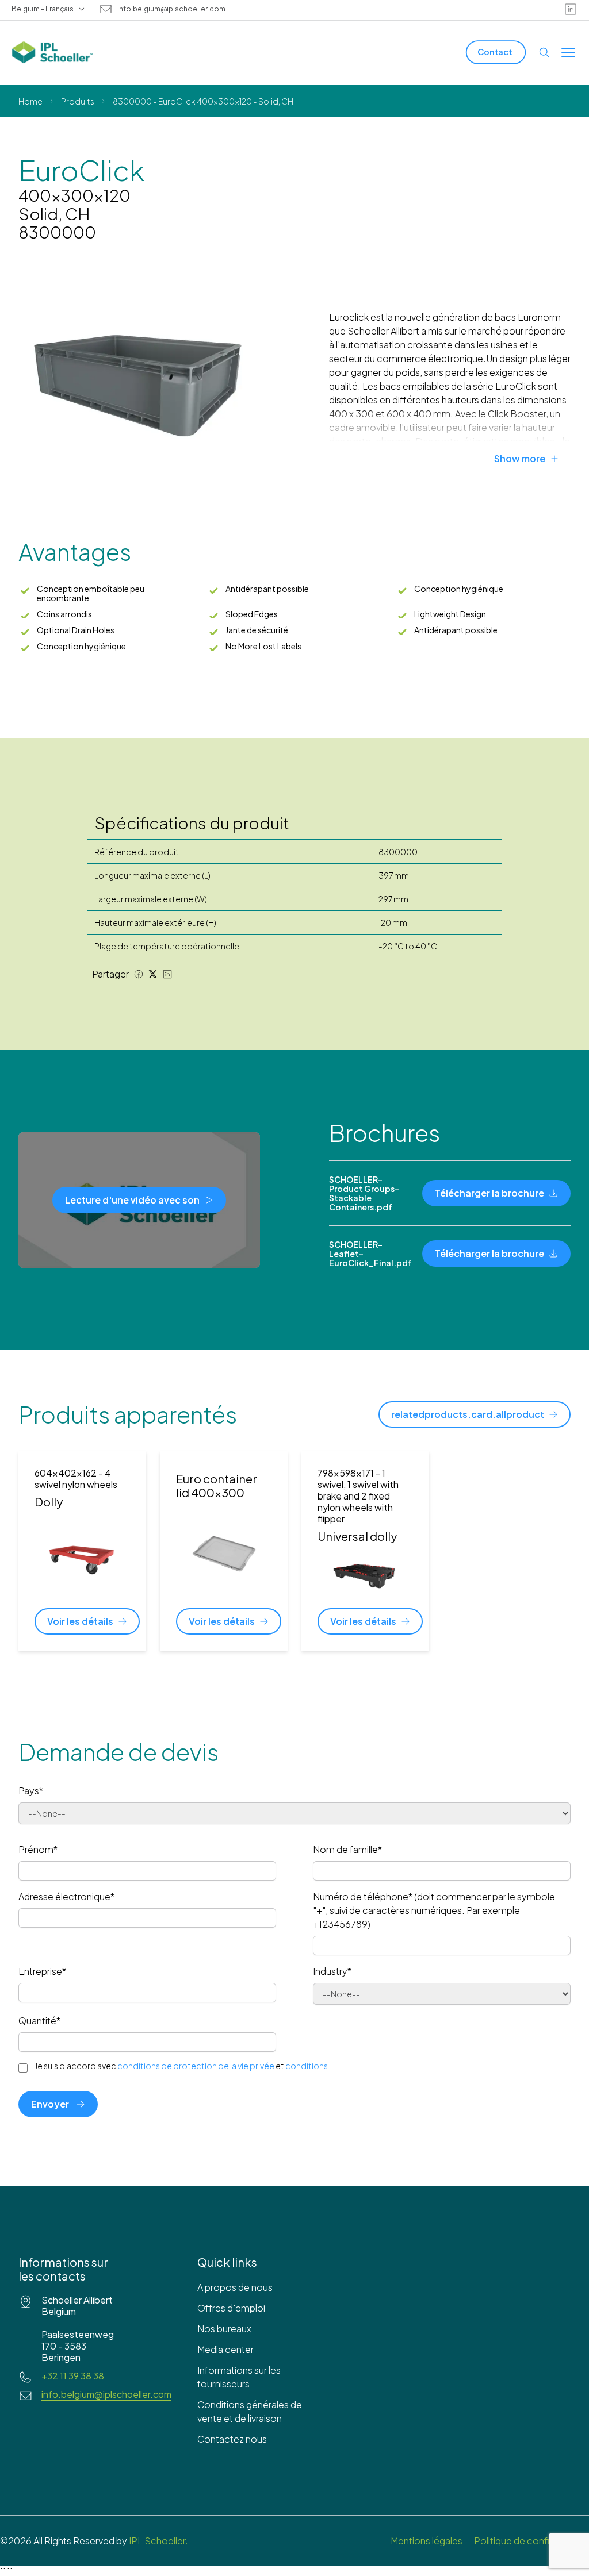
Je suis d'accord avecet (181, 2066)
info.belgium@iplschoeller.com (171, 9)
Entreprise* (42, 1971)
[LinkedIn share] (167, 974)
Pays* (31, 1791)
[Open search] (544, 52)
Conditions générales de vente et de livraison (250, 2411)
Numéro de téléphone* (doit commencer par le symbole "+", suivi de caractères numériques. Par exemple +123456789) (434, 1910)
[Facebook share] (139, 974)
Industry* (332, 1971)
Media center (225, 2349)
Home (30, 101)
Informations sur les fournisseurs (239, 2377)
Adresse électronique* (66, 1896)
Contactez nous (232, 2439)
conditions (307, 2066)
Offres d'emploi (231, 2308)
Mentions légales (427, 2541)
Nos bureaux (224, 2329)
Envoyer (50, 2104)
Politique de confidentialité (531, 2541)
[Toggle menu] (568, 52)
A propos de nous (235, 2287)
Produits (78, 101)
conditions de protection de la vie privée (196, 2066)
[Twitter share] (153, 974)
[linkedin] (571, 9)
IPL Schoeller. (158, 2541)
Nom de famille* (347, 1849)
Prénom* (38, 1849)
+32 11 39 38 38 (73, 2376)
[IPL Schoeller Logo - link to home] (52, 52)
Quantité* (39, 2021)
